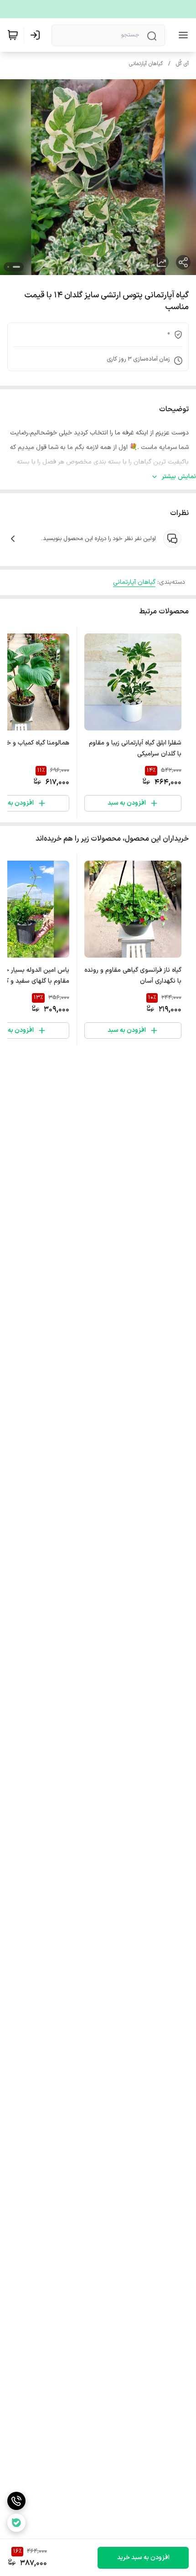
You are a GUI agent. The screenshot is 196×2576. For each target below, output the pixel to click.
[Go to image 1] (16, 267)
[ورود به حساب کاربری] (37, 35)
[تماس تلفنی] (16, 2501)
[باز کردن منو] (181, 35)
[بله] (16, 2523)
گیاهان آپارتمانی (146, 64)
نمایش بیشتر (179, 477)
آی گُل (182, 64)
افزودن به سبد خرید (143, 2558)
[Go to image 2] (8, 267)
